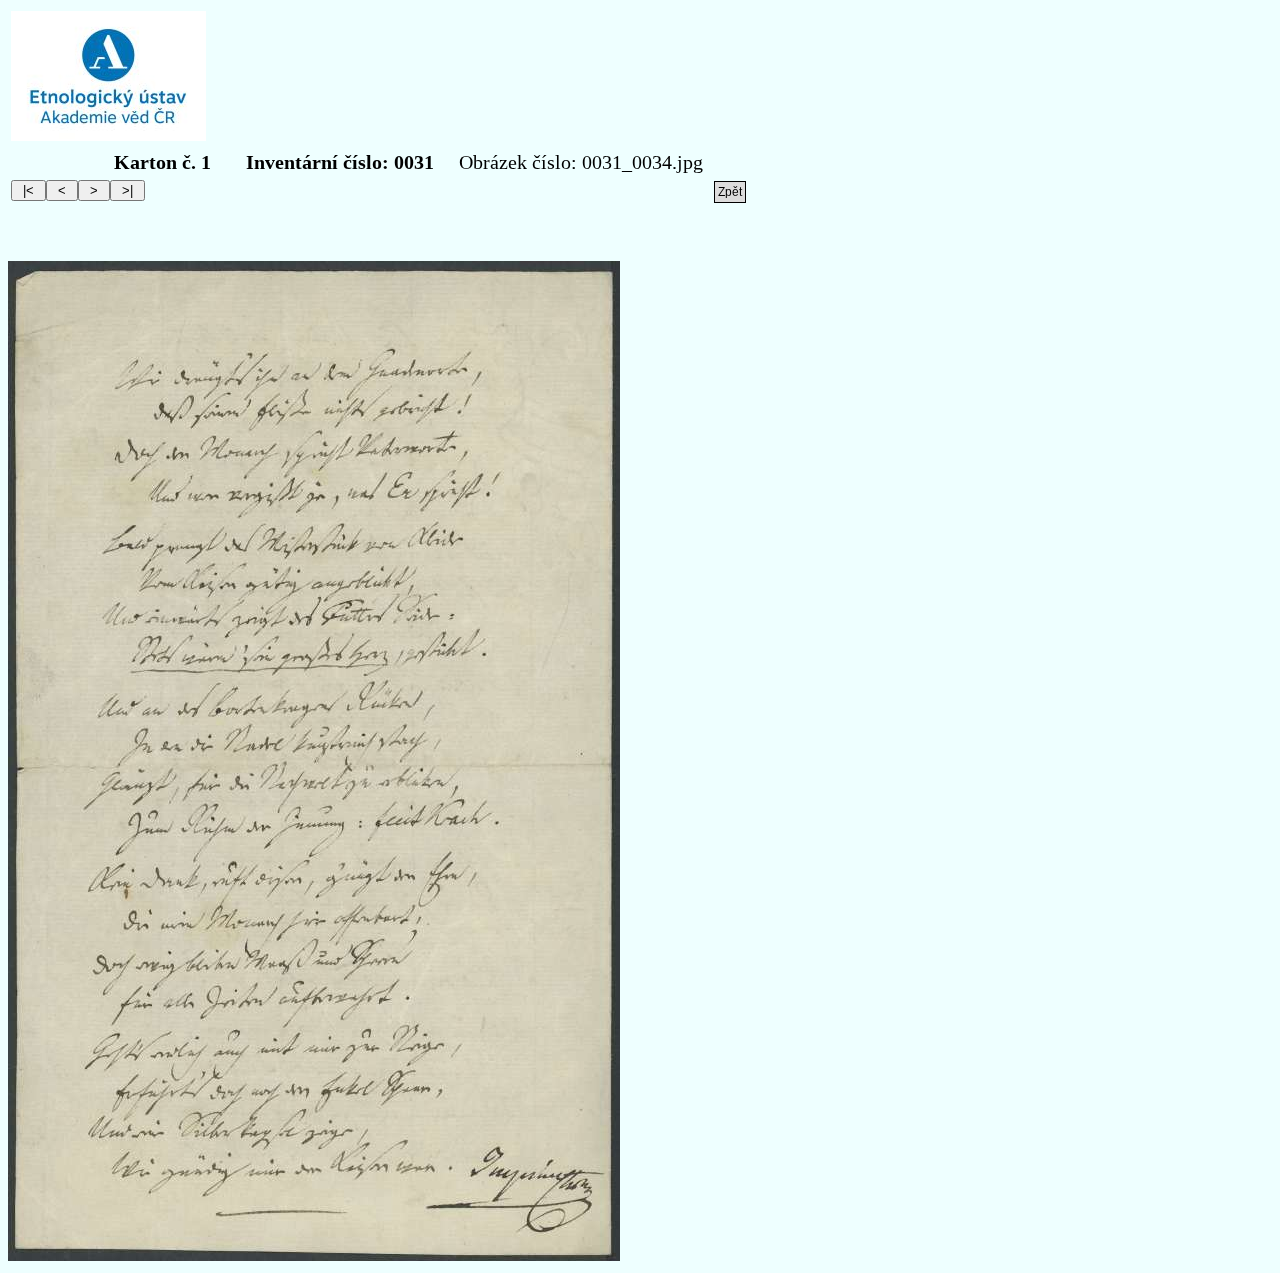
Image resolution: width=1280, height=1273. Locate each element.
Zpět (730, 192)
